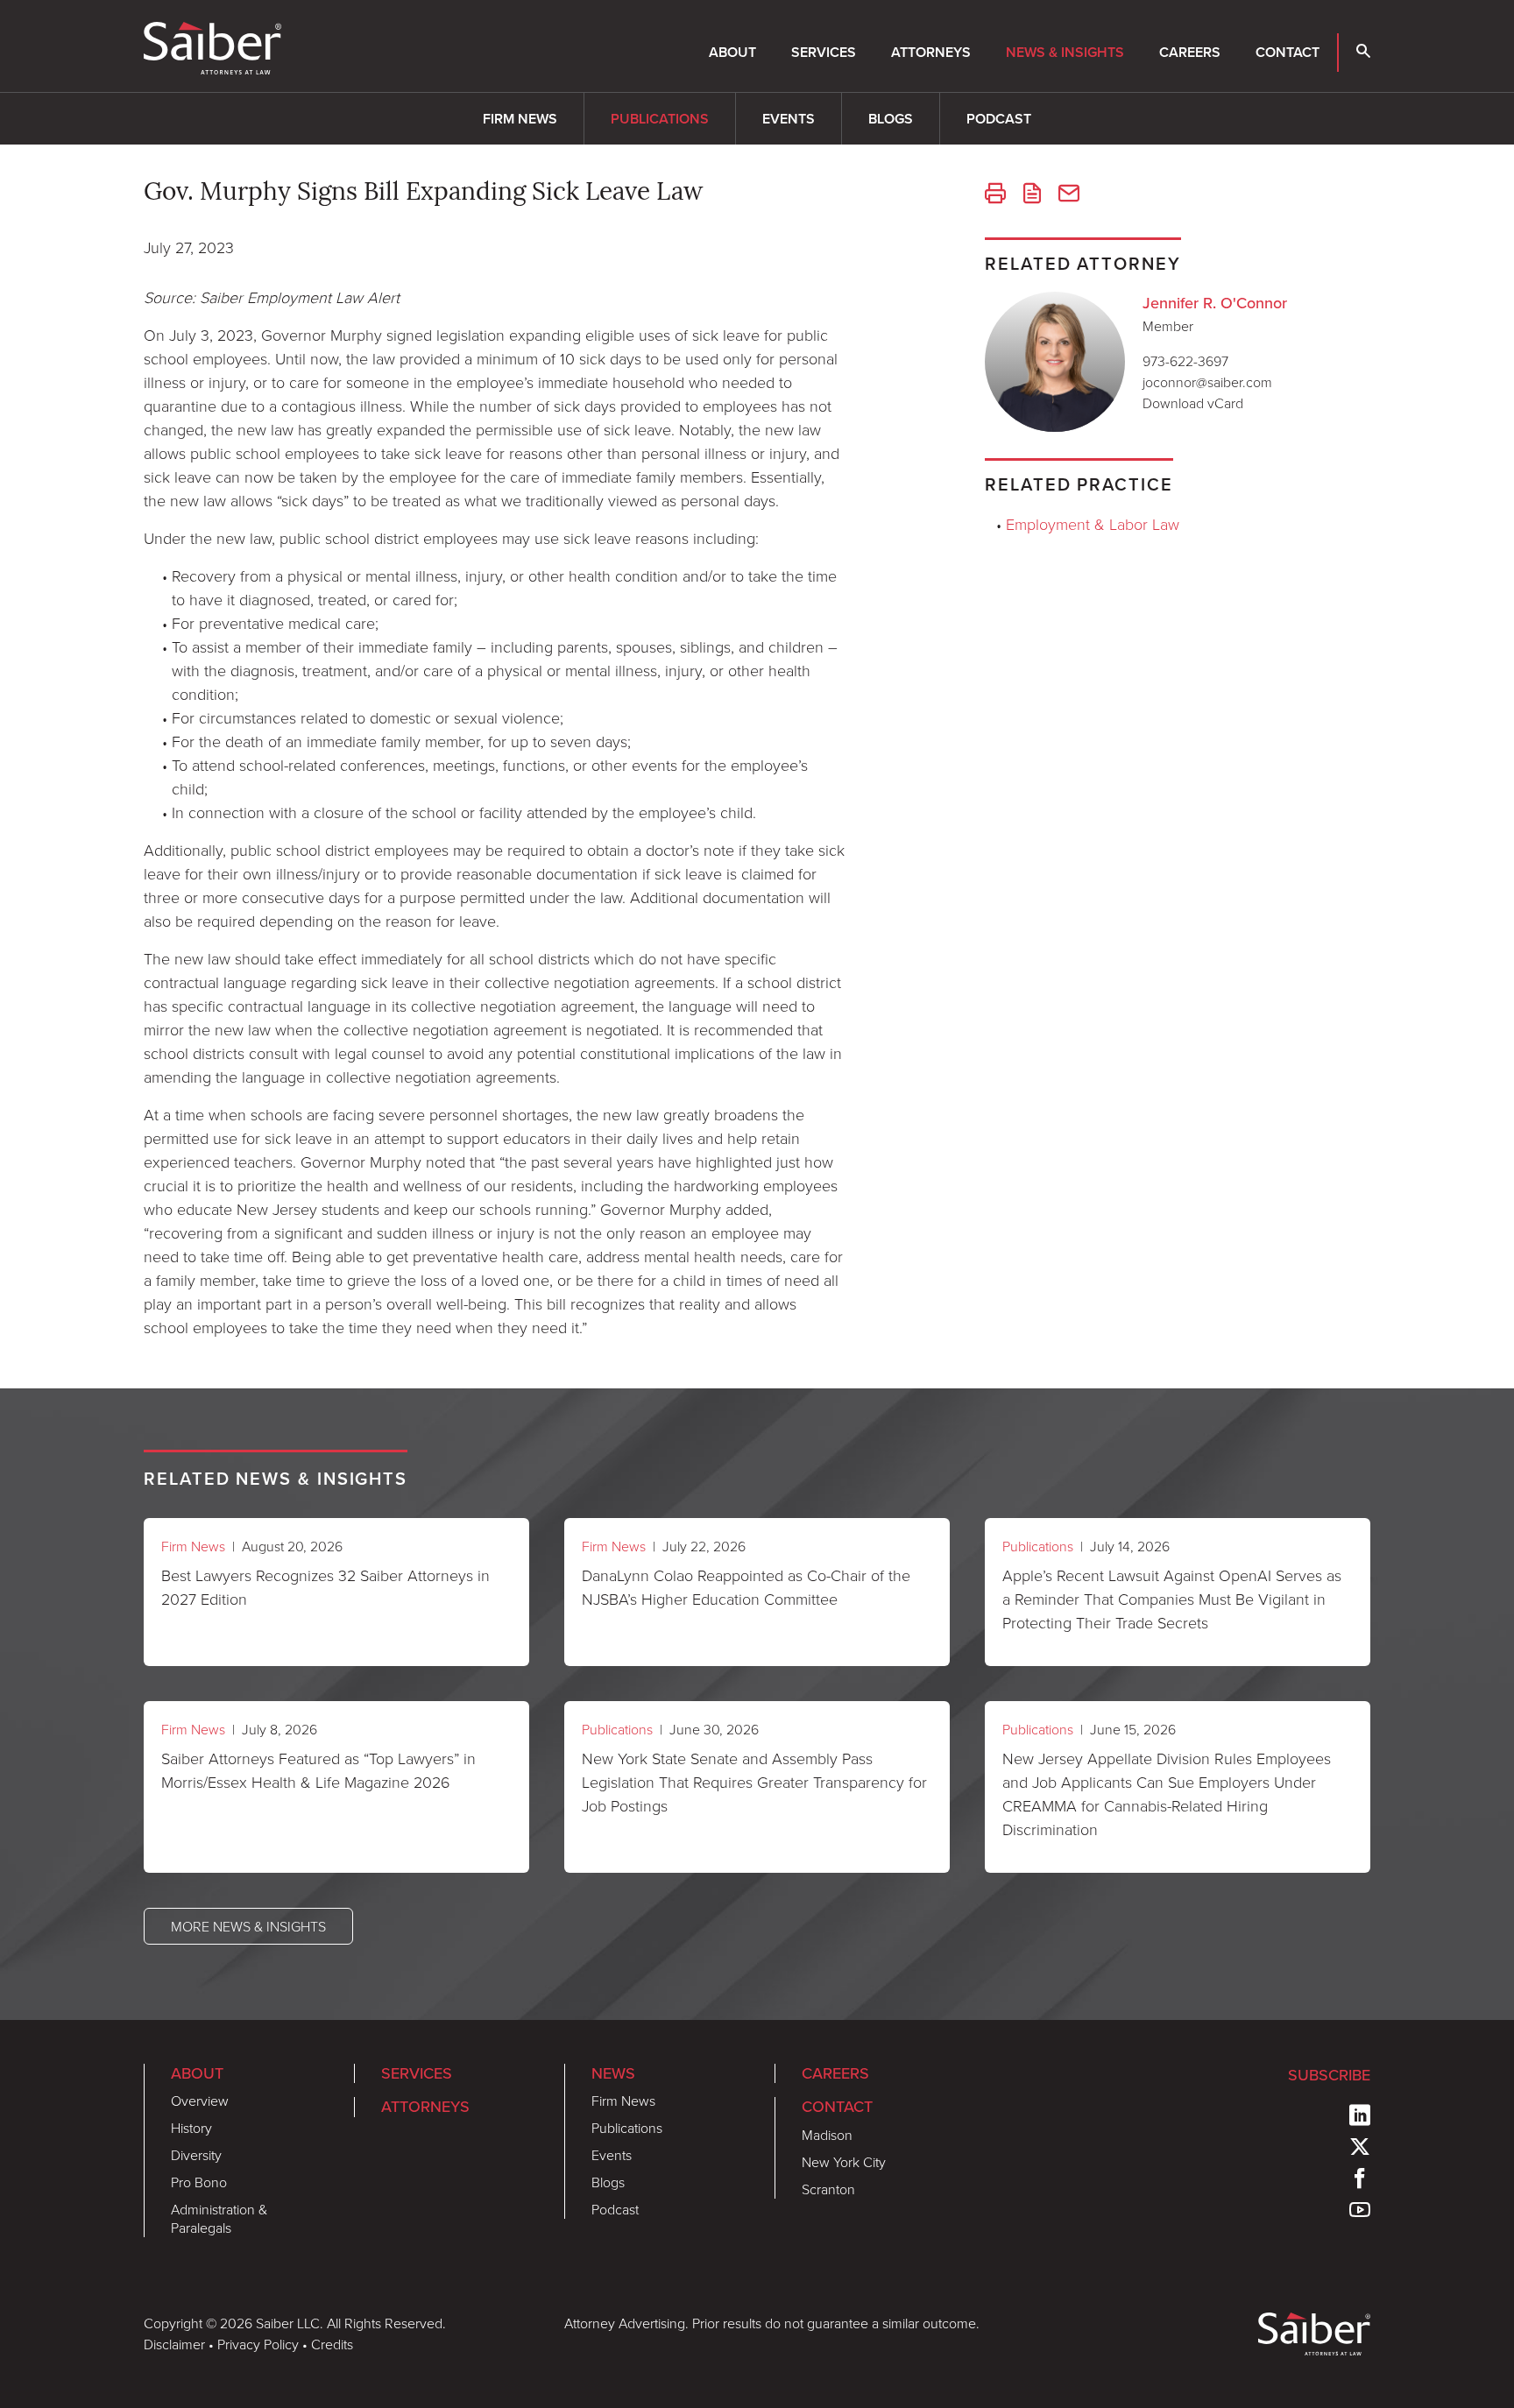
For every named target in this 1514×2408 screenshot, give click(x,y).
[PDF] (1032, 195)
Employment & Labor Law (1093, 524)
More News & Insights (248, 1926)
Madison (827, 2135)
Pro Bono (199, 2182)
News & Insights (1065, 52)
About (732, 52)
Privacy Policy (258, 2344)
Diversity (196, 2155)
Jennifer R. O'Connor (1215, 303)
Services (824, 52)
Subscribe (1329, 2075)
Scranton (828, 2189)
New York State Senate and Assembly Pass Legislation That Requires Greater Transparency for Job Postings (754, 1782)
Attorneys (931, 52)
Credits (332, 2344)
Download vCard (1193, 403)
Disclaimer (174, 2344)
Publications (660, 119)
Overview (200, 2101)
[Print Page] (995, 195)
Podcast (999, 119)
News (613, 2073)
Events (789, 119)
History (191, 2128)
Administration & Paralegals (219, 2218)
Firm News (520, 119)
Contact (1288, 52)
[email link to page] (1069, 195)
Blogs (891, 119)
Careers (1190, 52)
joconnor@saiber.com (1207, 382)
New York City (844, 2162)
